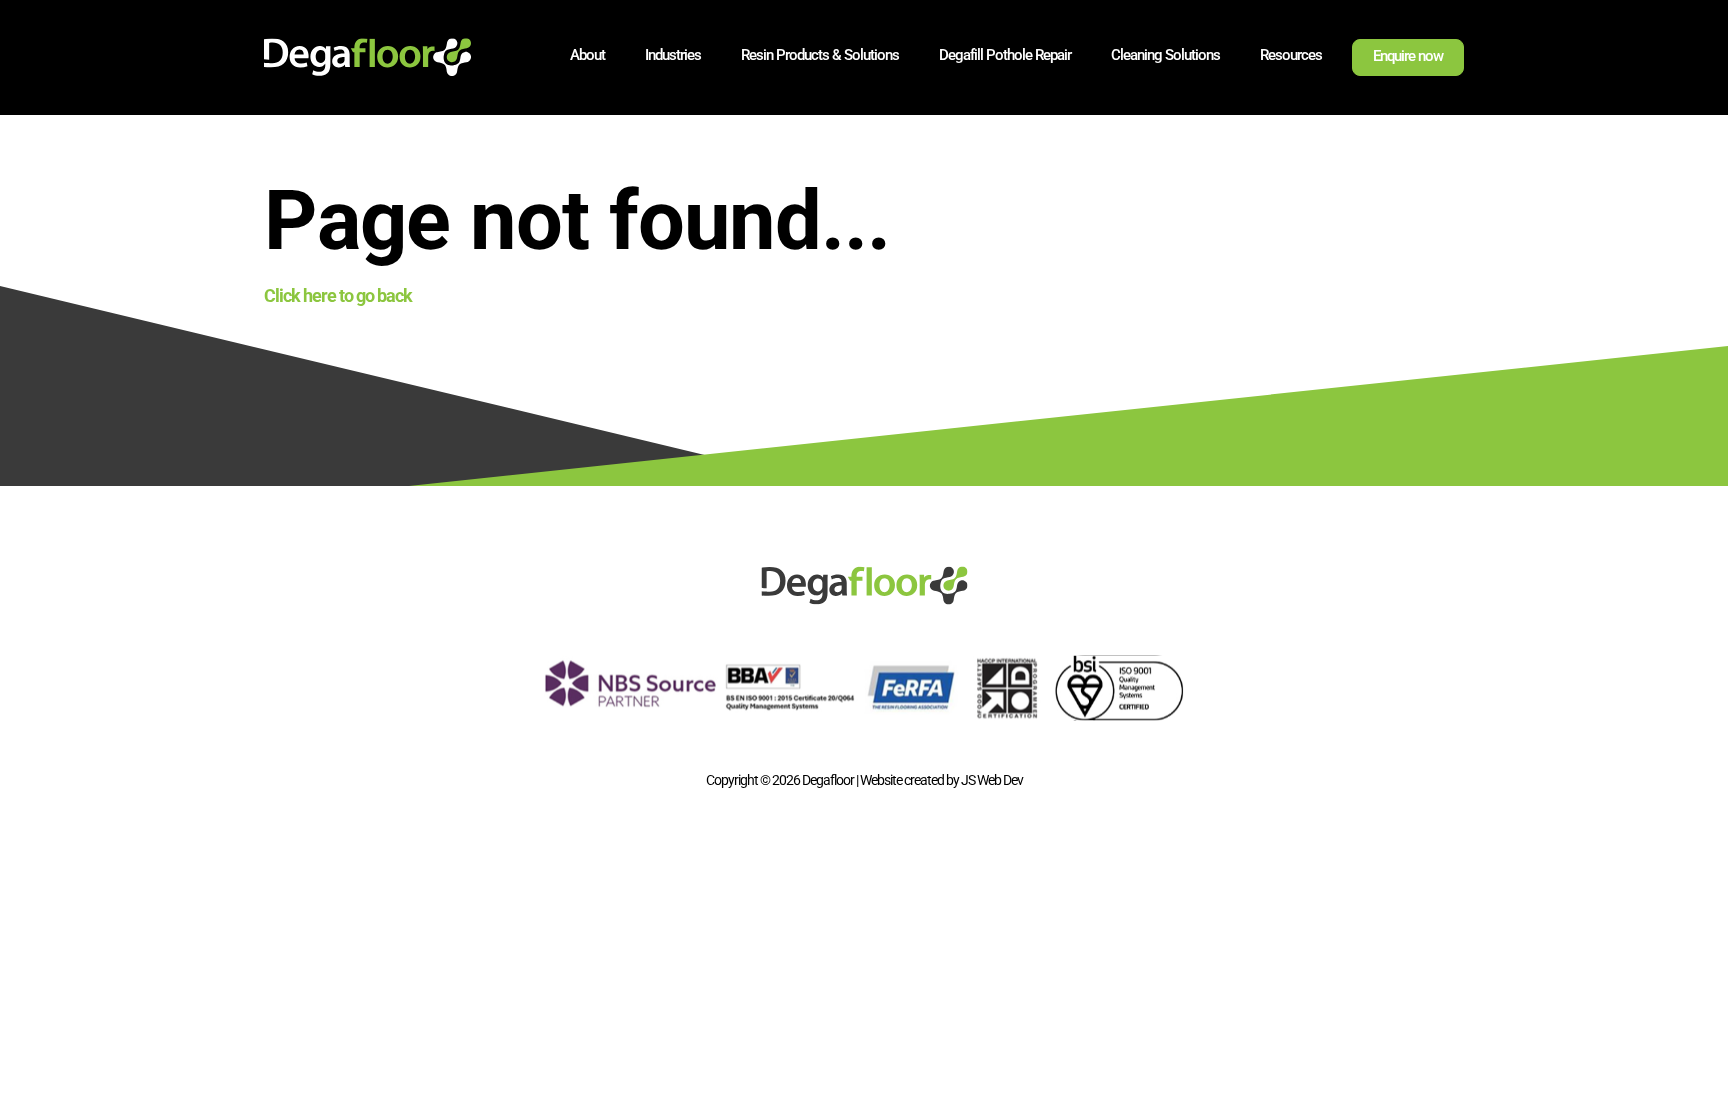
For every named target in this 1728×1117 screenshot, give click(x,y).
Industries (673, 55)
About (587, 55)
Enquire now (1408, 56)
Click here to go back (338, 295)
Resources (1291, 55)
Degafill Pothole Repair (1005, 55)
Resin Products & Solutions (820, 55)
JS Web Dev (992, 780)
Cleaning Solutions (1165, 55)
